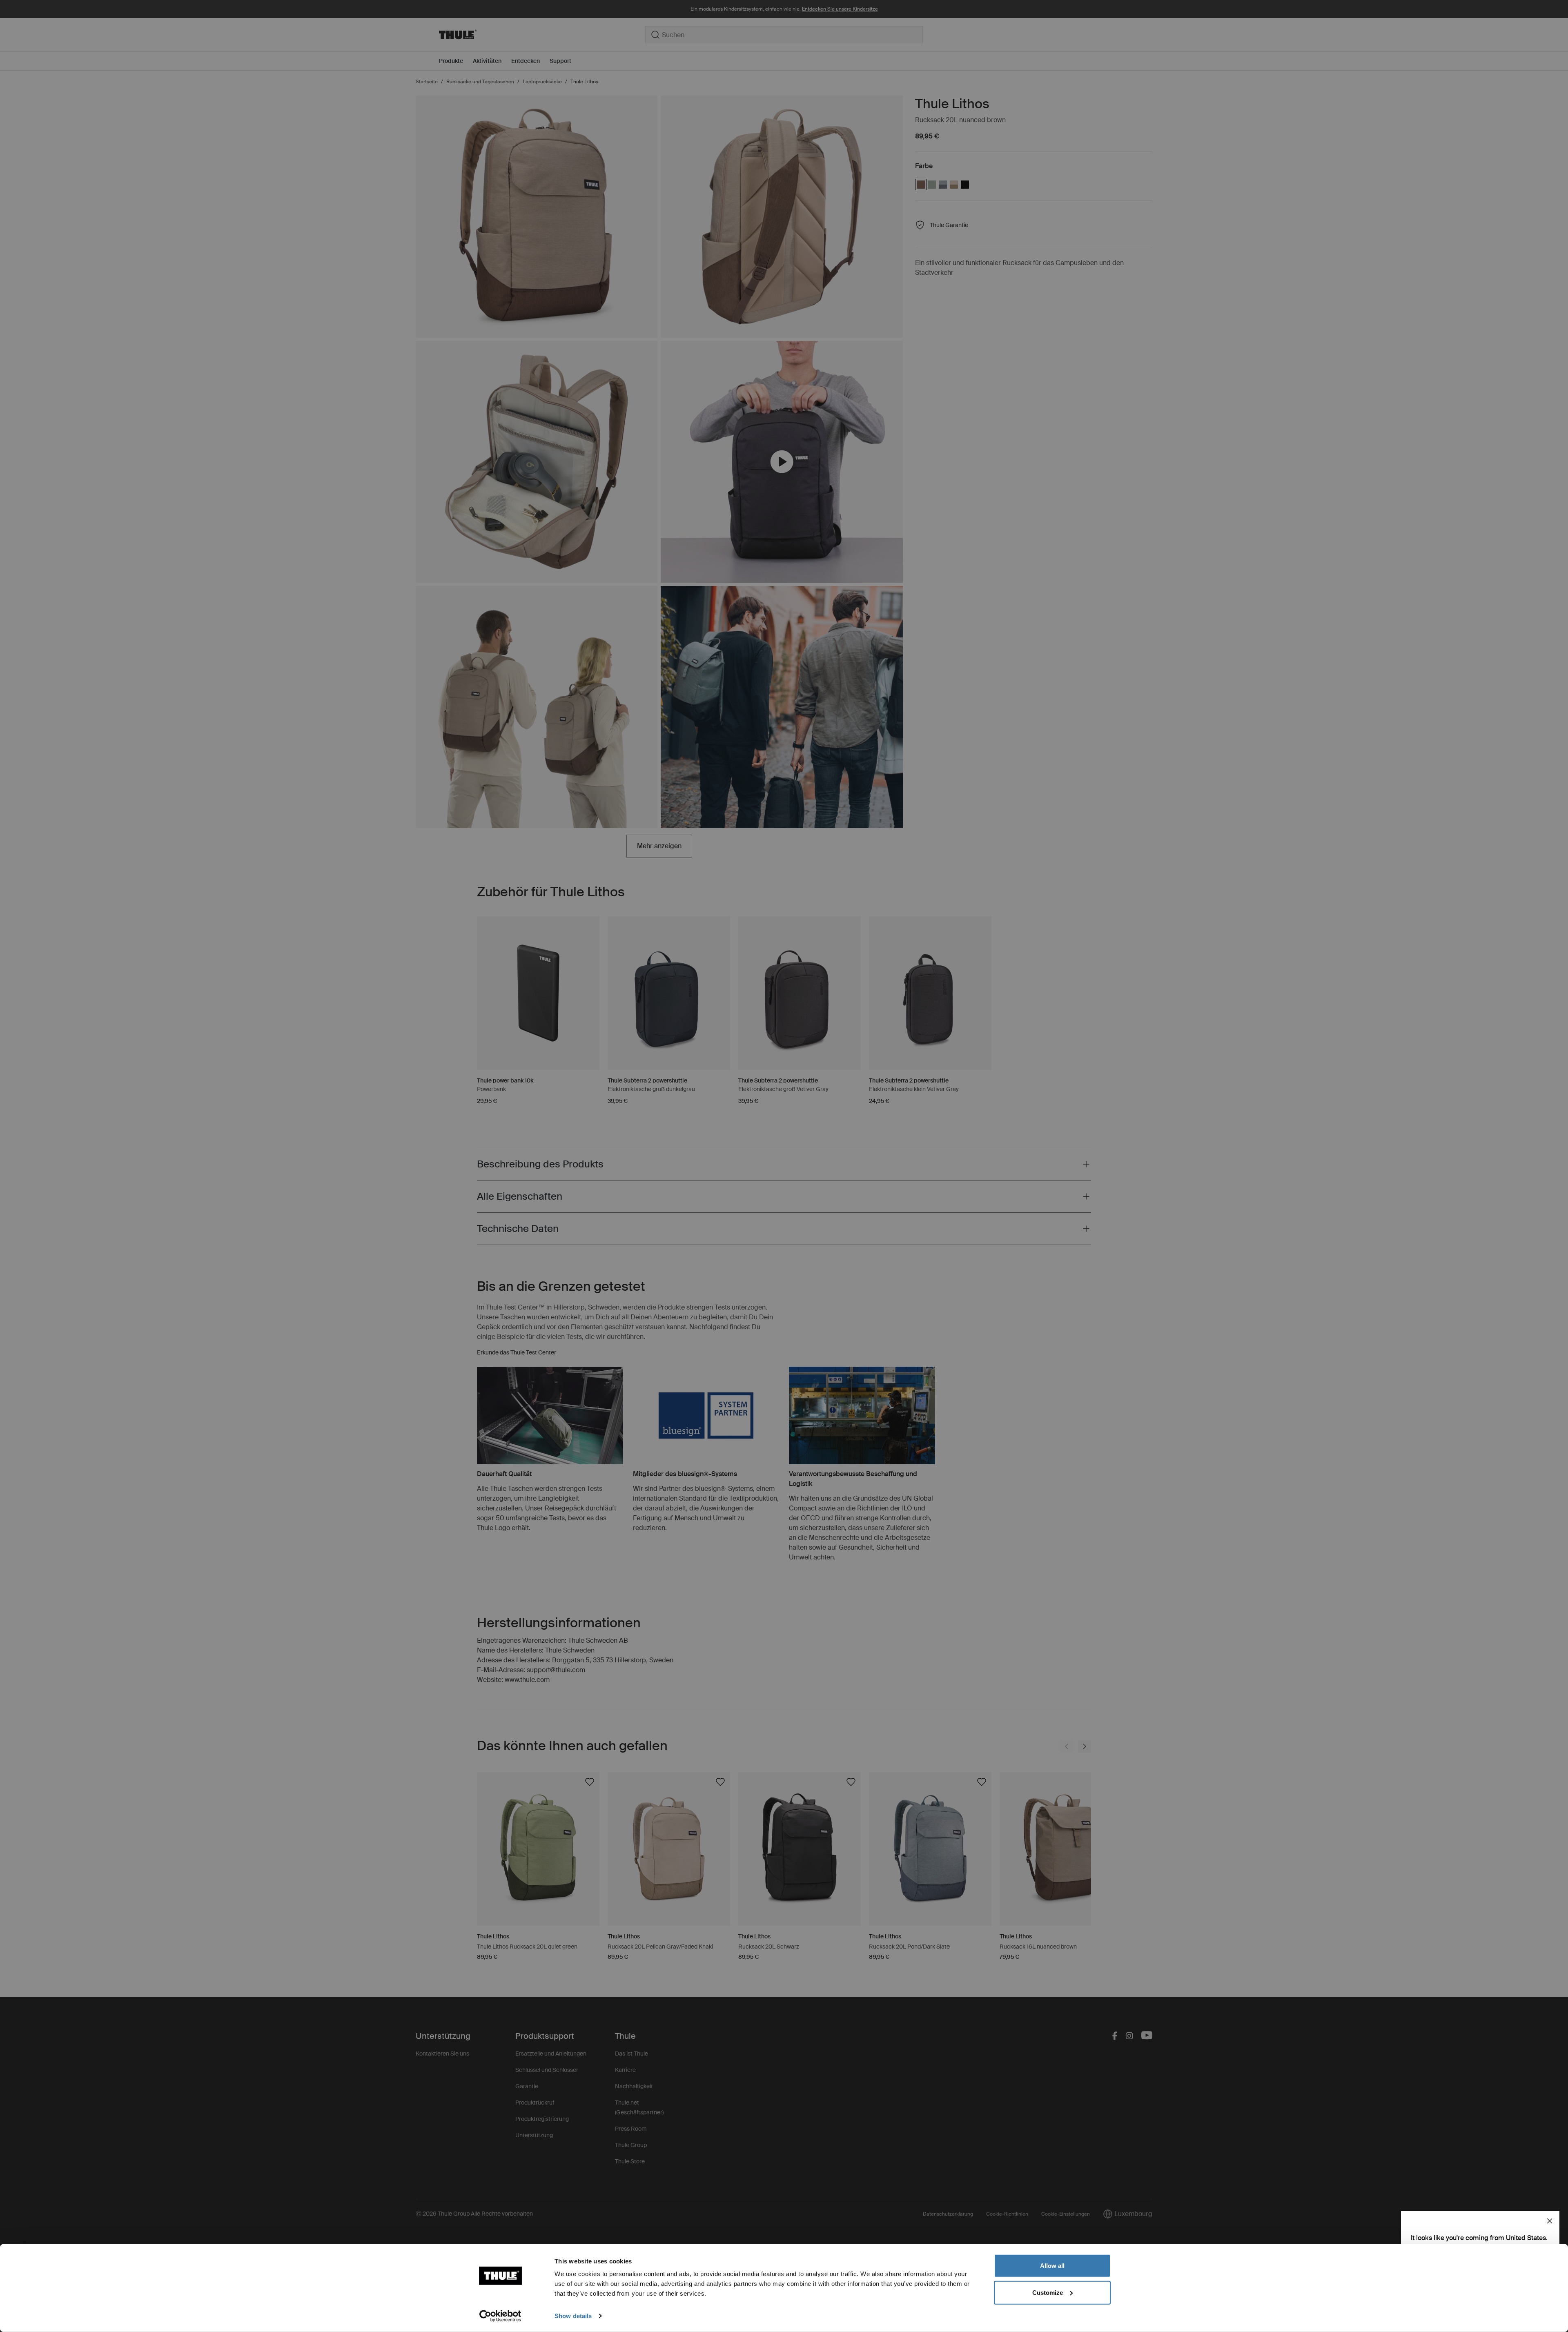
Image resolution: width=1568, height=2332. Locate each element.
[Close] (1550, 2221)
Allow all (1052, 2266)
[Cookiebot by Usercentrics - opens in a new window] (500, 2316)
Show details (573, 2316)
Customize (1048, 2292)
